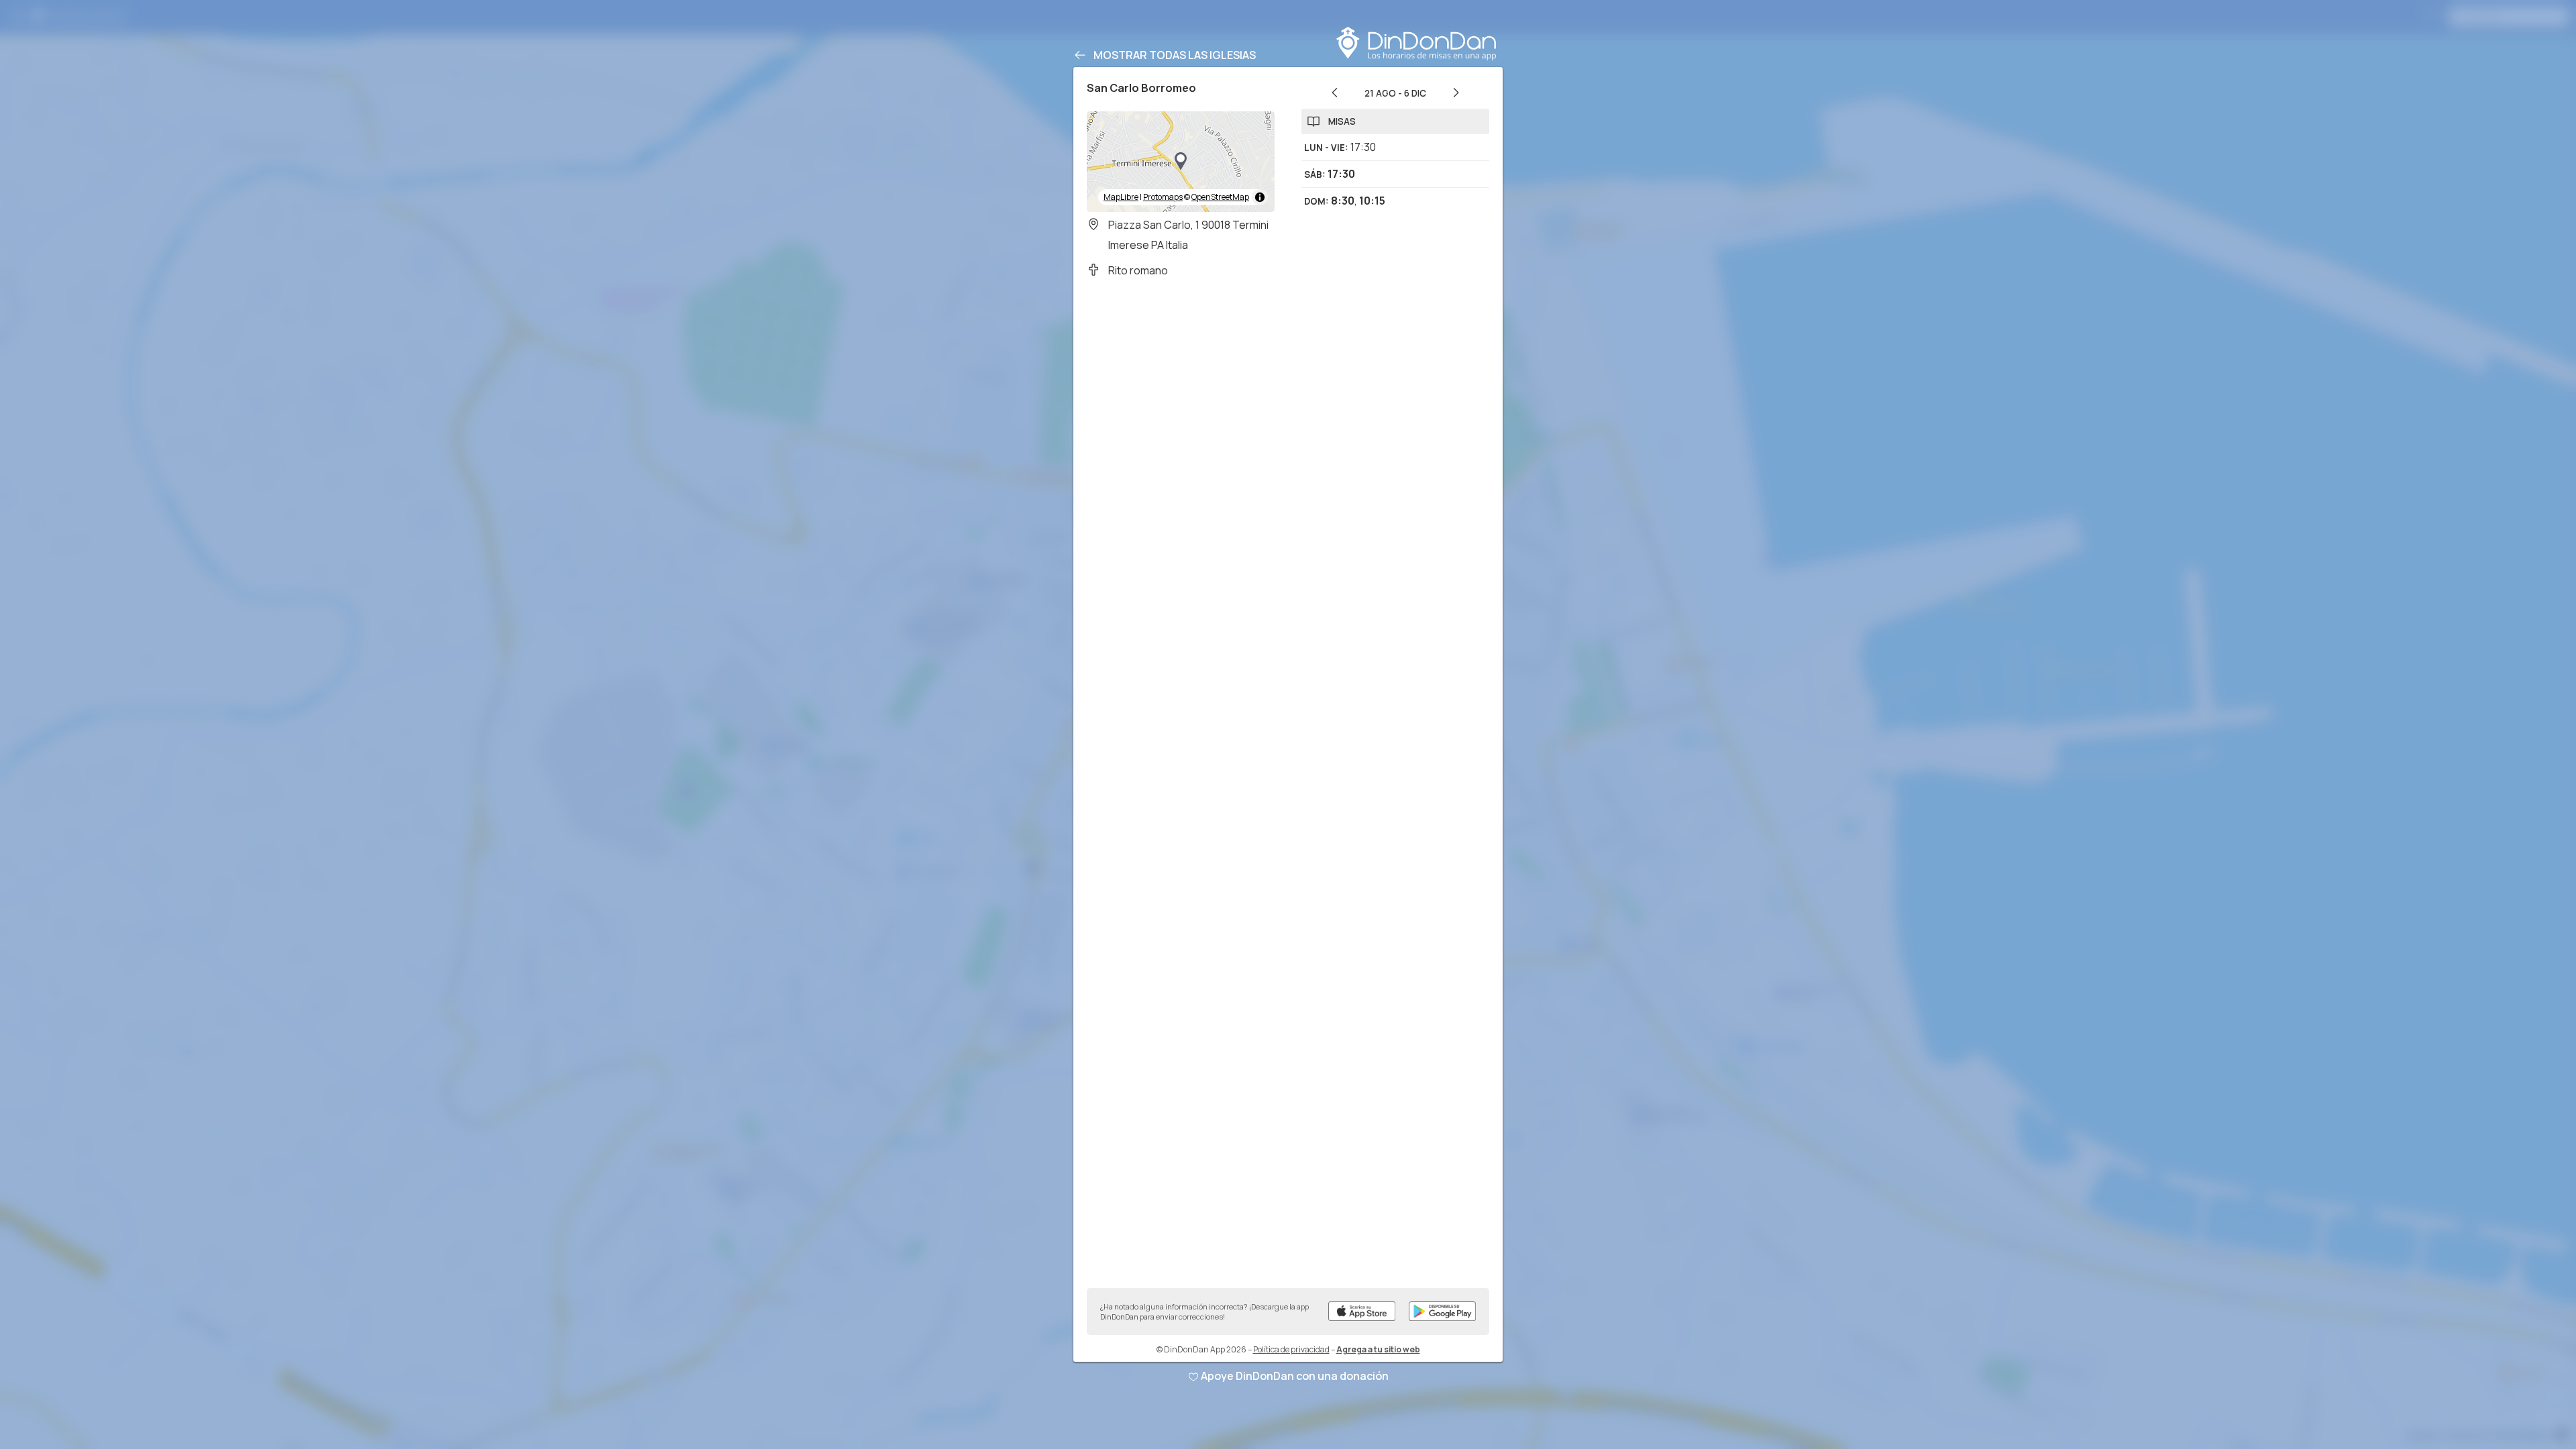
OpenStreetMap (1220, 197)
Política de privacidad (1291, 1349)
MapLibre (1121, 197)
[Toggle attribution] (1260, 197)
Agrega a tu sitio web (1378, 1349)
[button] (1181, 162)
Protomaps (1163, 197)
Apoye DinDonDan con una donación (1295, 1376)
